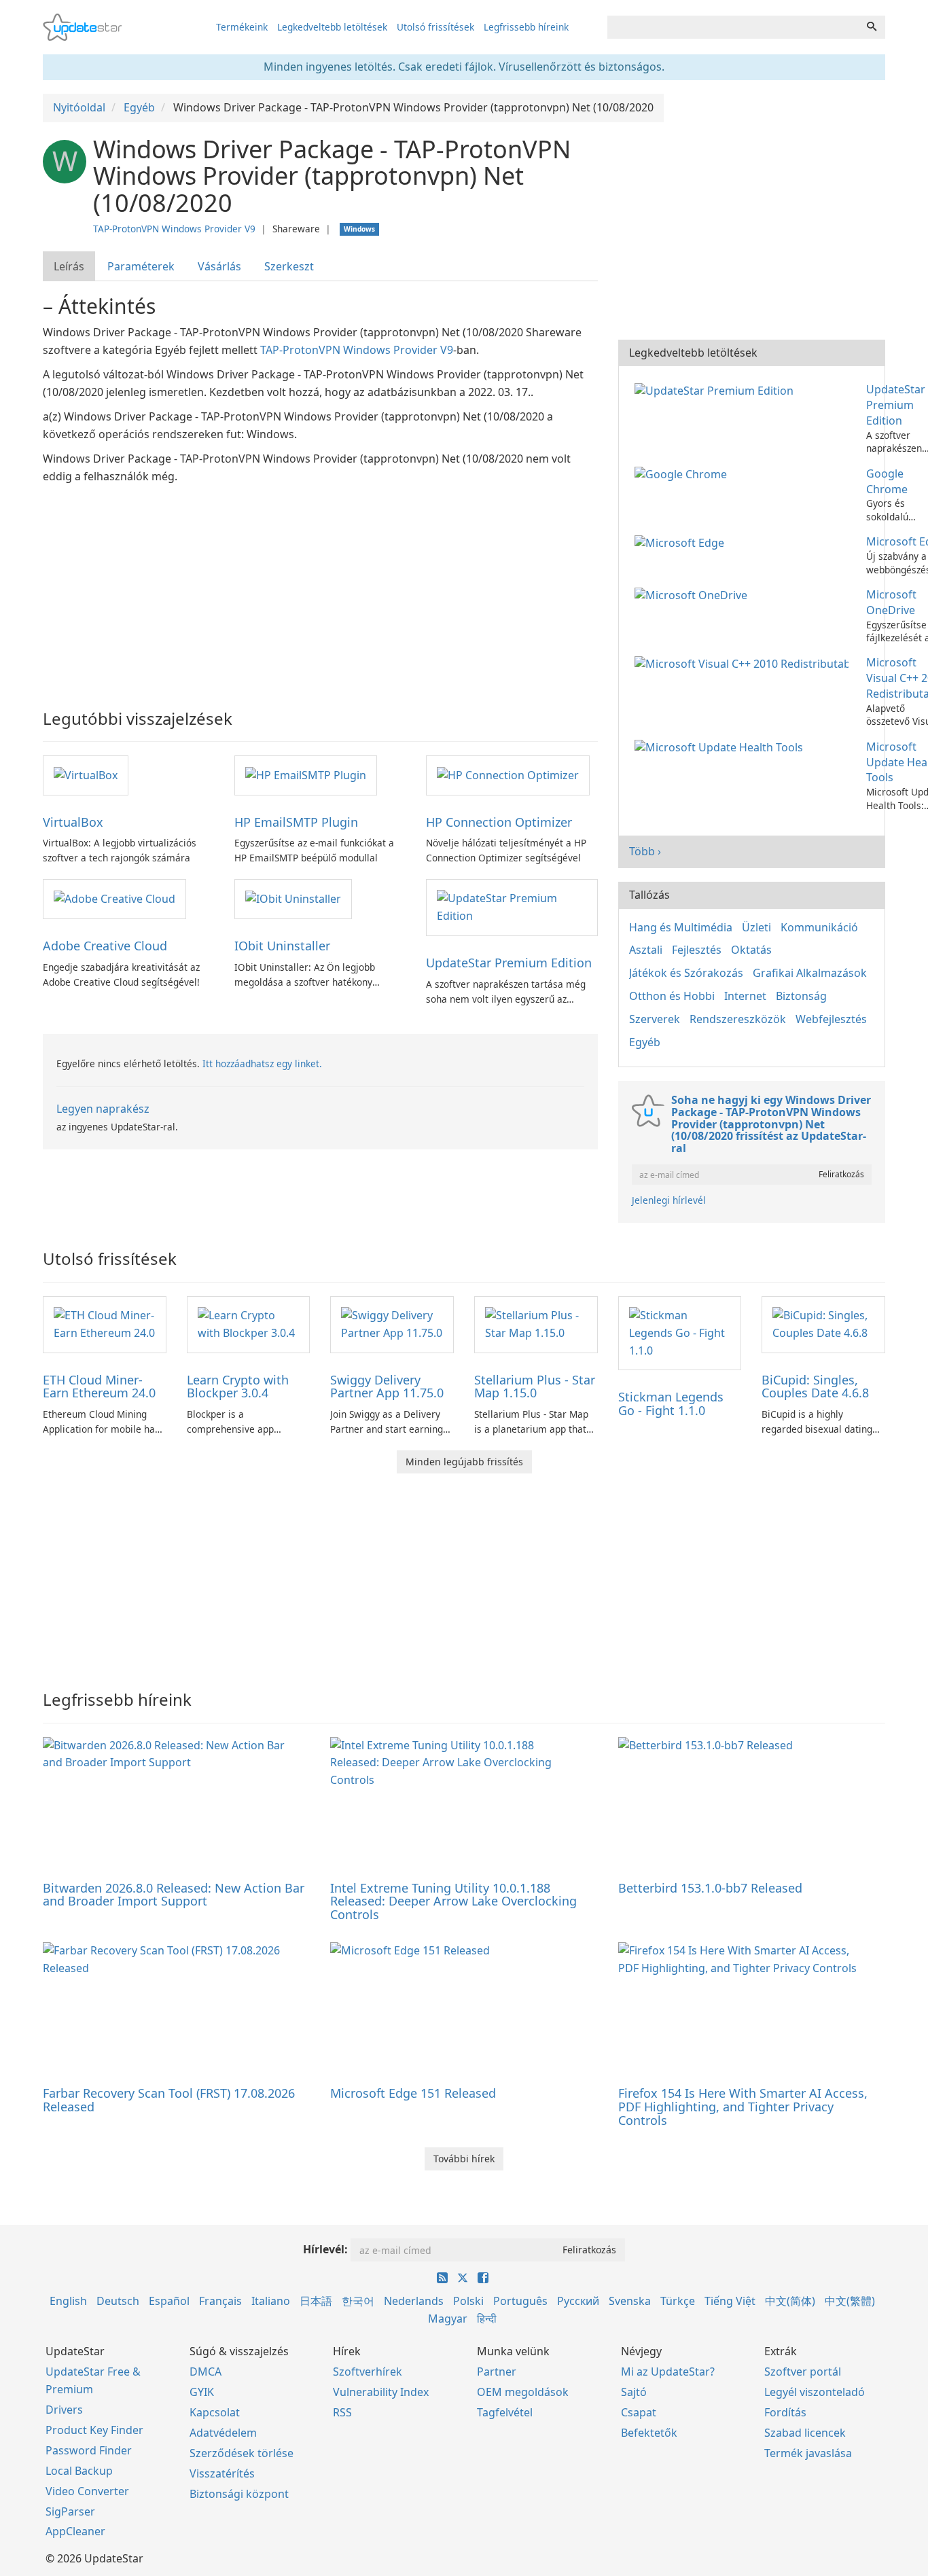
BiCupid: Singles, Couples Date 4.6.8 (815, 1387)
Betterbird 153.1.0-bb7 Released (710, 1888)
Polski (468, 2301)
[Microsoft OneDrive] (694, 594)
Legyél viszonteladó (815, 2392)
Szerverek (655, 1019)
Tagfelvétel (505, 2412)
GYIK (202, 2392)
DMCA (206, 2372)
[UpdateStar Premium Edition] (512, 907)
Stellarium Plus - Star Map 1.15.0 (535, 1387)
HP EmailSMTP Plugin (296, 822)
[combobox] (733, 27)
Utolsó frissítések (435, 27)
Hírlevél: (325, 2249)
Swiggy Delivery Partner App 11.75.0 (387, 1387)
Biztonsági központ (239, 2494)
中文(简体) (790, 2301)
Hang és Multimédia (681, 927)
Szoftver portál (803, 2372)
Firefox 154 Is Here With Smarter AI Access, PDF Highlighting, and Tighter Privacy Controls (743, 2107)
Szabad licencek (805, 2433)
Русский (578, 2301)
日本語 (316, 2301)
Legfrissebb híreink (526, 27)
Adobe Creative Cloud (105, 946)
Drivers (64, 2410)
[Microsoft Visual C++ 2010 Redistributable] (744, 662)
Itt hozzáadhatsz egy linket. (262, 1063)
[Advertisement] (320, 588)
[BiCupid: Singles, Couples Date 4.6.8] (823, 1323)
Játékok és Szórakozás (686, 973)
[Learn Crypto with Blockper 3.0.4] (249, 1323)
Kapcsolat (215, 2412)
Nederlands (414, 2301)
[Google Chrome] (683, 473)
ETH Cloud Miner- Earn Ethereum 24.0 (99, 1387)
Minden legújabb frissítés (464, 1462)
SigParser (70, 2511)
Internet (745, 996)
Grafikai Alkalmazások (810, 973)
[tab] (70, 267)
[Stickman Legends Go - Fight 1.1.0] (680, 1332)
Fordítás (785, 2412)
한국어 (358, 2301)
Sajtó (634, 2392)
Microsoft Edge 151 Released (413, 2093)
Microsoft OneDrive (891, 602)
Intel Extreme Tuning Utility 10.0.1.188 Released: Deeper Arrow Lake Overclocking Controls (453, 1901)
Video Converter (87, 2491)
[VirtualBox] (86, 774)
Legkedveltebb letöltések (332, 27)
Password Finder (89, 2450)
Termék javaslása (808, 2453)
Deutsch (118, 2301)
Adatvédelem (223, 2433)
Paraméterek (141, 266)
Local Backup (79, 2471)
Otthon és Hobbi (672, 996)
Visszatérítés (222, 2473)
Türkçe (678, 2301)
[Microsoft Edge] (682, 541)
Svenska (630, 2301)
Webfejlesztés (831, 1019)
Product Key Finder (94, 2430)
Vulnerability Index (381, 2392)
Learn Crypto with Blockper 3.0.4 (238, 1387)
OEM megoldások (523, 2392)
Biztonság (801, 996)
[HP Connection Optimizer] (508, 774)
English (68, 2301)
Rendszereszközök (738, 1019)
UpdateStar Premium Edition (509, 963)
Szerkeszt (289, 266)
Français (220, 2301)
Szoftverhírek (368, 2372)
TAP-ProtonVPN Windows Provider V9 (174, 229)
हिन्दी (487, 2319)
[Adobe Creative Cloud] (114, 898)
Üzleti (756, 927)
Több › (645, 851)
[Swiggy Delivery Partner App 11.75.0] (392, 1323)
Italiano (271, 2301)
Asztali (646, 950)
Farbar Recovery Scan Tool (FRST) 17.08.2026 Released (169, 2100)
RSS (342, 2412)
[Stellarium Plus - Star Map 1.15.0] (536, 1323)
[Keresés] (872, 27)
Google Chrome (887, 481)
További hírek (464, 2159)
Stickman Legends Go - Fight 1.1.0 (671, 1403)
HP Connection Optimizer (499, 822)
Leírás (69, 266)
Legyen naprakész (103, 1109)
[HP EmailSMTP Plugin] (306, 774)
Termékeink (242, 27)
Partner (497, 2372)
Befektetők (649, 2433)
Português (520, 2301)
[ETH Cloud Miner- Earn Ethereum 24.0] (105, 1323)
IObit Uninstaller (282, 946)
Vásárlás (219, 266)
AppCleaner (75, 2531)
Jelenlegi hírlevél (669, 1200)
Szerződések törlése (242, 2453)
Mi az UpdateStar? (668, 2372)
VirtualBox (73, 822)
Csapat (639, 2412)
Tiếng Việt (730, 2301)
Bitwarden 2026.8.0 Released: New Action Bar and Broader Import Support (174, 1895)
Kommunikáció (819, 927)
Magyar (448, 2319)
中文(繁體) (850, 2301)
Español (169, 2301)
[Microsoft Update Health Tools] (721, 747)
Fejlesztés (697, 950)
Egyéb (645, 1042)
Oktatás (751, 950)
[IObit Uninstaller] (293, 898)
